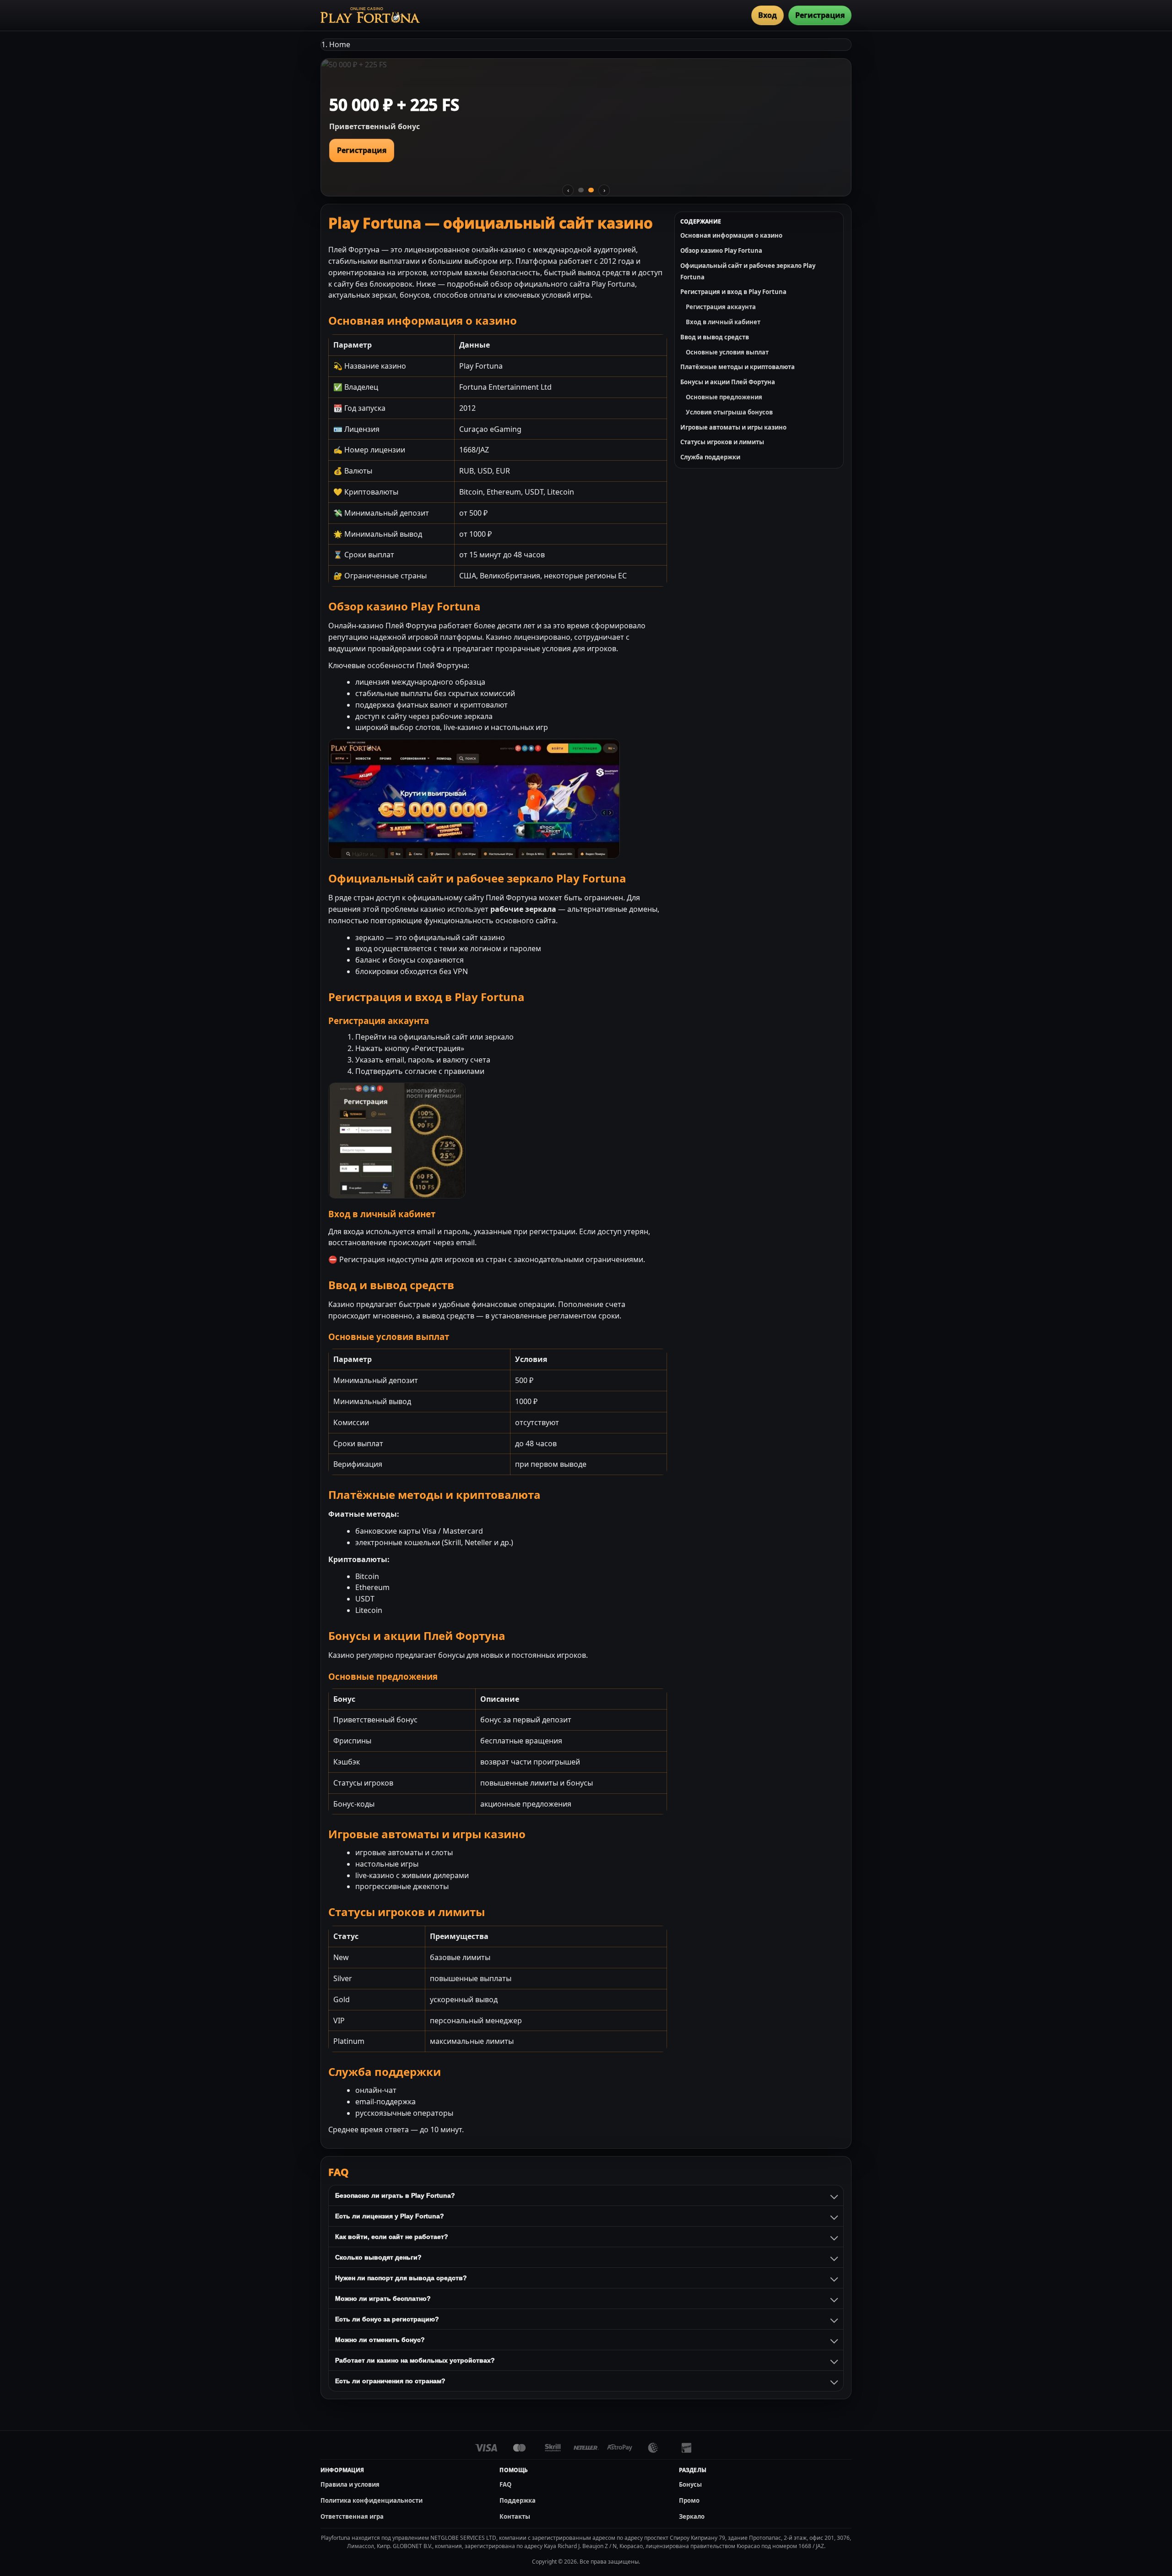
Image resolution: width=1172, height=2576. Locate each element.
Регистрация (820, 15)
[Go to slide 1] (581, 190)
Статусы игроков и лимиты (722, 442)
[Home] (370, 15)
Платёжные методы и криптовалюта (738, 367)
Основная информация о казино (731, 235)
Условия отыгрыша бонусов (729, 412)
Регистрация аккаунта (721, 307)
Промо (689, 2500)
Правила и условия (350, 2484)
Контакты (515, 2516)
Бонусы (690, 2484)
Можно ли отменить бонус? (380, 2340)
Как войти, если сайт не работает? (392, 2237)
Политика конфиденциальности (372, 2500)
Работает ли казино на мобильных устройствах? (415, 2360)
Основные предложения (724, 397)
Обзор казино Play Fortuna (721, 251)
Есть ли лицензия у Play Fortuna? (390, 2216)
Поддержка (518, 2500)
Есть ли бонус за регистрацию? (387, 2319)
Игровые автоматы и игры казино (733, 427)
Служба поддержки (710, 457)
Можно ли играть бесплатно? (383, 2298)
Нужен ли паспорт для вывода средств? (401, 2278)
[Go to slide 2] (591, 190)
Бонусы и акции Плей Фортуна (728, 382)
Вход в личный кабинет (723, 322)
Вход (768, 15)
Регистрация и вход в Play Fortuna (733, 292)
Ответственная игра (352, 2516)
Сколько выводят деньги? (378, 2257)
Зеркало (692, 2516)
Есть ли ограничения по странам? (390, 2381)
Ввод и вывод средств (715, 337)
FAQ (505, 2484)
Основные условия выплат (727, 352)
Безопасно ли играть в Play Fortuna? (395, 2195)
